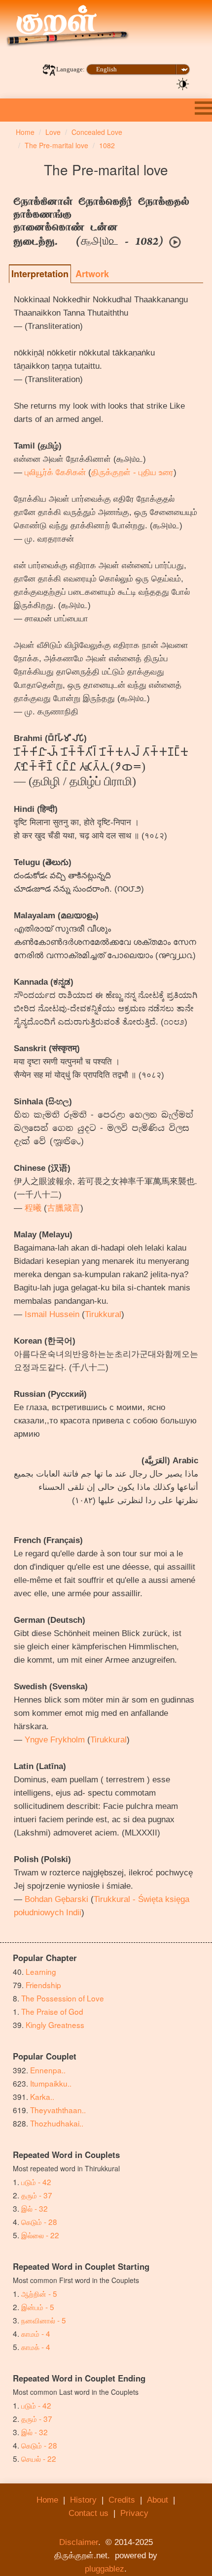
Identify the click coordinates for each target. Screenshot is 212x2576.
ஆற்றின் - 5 (39, 2293)
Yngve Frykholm (55, 1740)
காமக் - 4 (36, 2347)
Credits (122, 2500)
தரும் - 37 (37, 2195)
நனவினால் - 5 (44, 2320)
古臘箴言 (64, 1208)
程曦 (33, 1208)
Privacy (134, 2513)
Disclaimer (79, 2542)
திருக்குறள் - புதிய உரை (132, 472)
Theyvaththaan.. (58, 2110)
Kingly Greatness (55, 2025)
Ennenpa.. (48, 2070)
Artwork (92, 274)
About (158, 2500)
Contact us (88, 2513)
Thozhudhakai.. (57, 2123)
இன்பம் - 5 (38, 2307)
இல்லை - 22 (40, 2235)
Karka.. (42, 2096)
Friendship (43, 1985)
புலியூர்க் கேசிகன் (55, 472)
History (83, 2500)
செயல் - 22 (39, 2458)
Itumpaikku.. (51, 2083)
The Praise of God (52, 2011)
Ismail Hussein (52, 1314)
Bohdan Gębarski (56, 1899)
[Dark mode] (183, 83)
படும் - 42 (36, 2182)
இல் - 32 (35, 2208)
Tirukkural (103, 1314)
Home (47, 2500)
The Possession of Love (63, 1998)
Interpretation (40, 274)
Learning (41, 1971)
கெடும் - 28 (39, 2222)
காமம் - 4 (36, 2333)
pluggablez (105, 2569)
